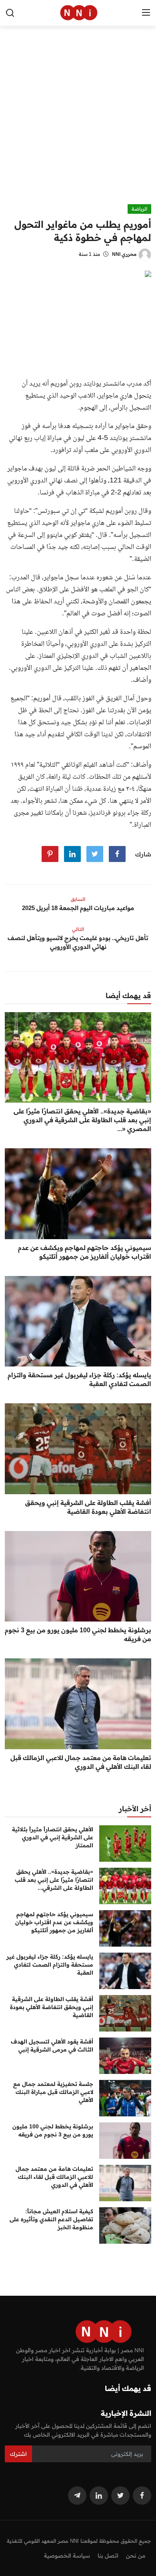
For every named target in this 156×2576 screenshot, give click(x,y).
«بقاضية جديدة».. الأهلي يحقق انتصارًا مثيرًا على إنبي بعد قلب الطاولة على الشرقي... (54, 1880)
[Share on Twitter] (95, 854)
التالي (78, 929)
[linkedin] (99, 2496)
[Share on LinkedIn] (72, 854)
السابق (78, 899)
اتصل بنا (108, 2556)
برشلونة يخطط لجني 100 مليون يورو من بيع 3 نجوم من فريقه (78, 1634)
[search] (10, 13)
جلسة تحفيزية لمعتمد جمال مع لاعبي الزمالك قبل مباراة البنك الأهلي (53, 2092)
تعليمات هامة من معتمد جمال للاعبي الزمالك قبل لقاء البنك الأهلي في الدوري (81, 1762)
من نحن (136, 2556)
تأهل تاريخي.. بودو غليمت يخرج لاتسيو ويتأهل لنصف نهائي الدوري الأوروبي (78, 942)
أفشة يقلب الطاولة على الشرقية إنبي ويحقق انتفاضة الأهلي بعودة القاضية (88, 1507)
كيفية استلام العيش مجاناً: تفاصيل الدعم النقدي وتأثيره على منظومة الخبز (51, 2219)
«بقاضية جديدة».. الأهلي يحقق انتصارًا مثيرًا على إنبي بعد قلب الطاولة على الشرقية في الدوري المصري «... (82, 1120)
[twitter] (120, 2496)
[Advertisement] (78, 122)
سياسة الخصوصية (67, 2556)
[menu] (146, 13)
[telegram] (77, 2496)
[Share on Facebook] (117, 854)
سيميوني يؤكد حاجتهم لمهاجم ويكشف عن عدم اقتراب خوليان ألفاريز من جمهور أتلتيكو (85, 1252)
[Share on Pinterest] (50, 854)
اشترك (18, 2454)
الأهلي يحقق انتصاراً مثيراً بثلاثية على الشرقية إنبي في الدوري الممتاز (53, 1837)
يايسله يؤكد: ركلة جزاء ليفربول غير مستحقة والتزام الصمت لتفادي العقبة (79, 1379)
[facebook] (142, 2496)
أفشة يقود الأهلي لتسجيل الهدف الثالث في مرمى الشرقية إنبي (52, 2046)
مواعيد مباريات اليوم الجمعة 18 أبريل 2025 (78, 908)
